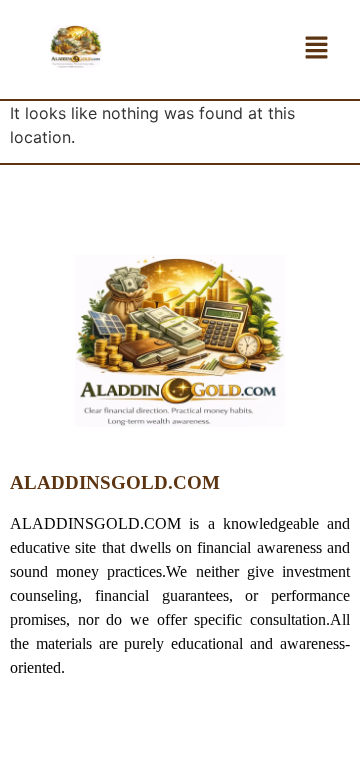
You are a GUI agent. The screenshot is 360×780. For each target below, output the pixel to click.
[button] (316, 49)
